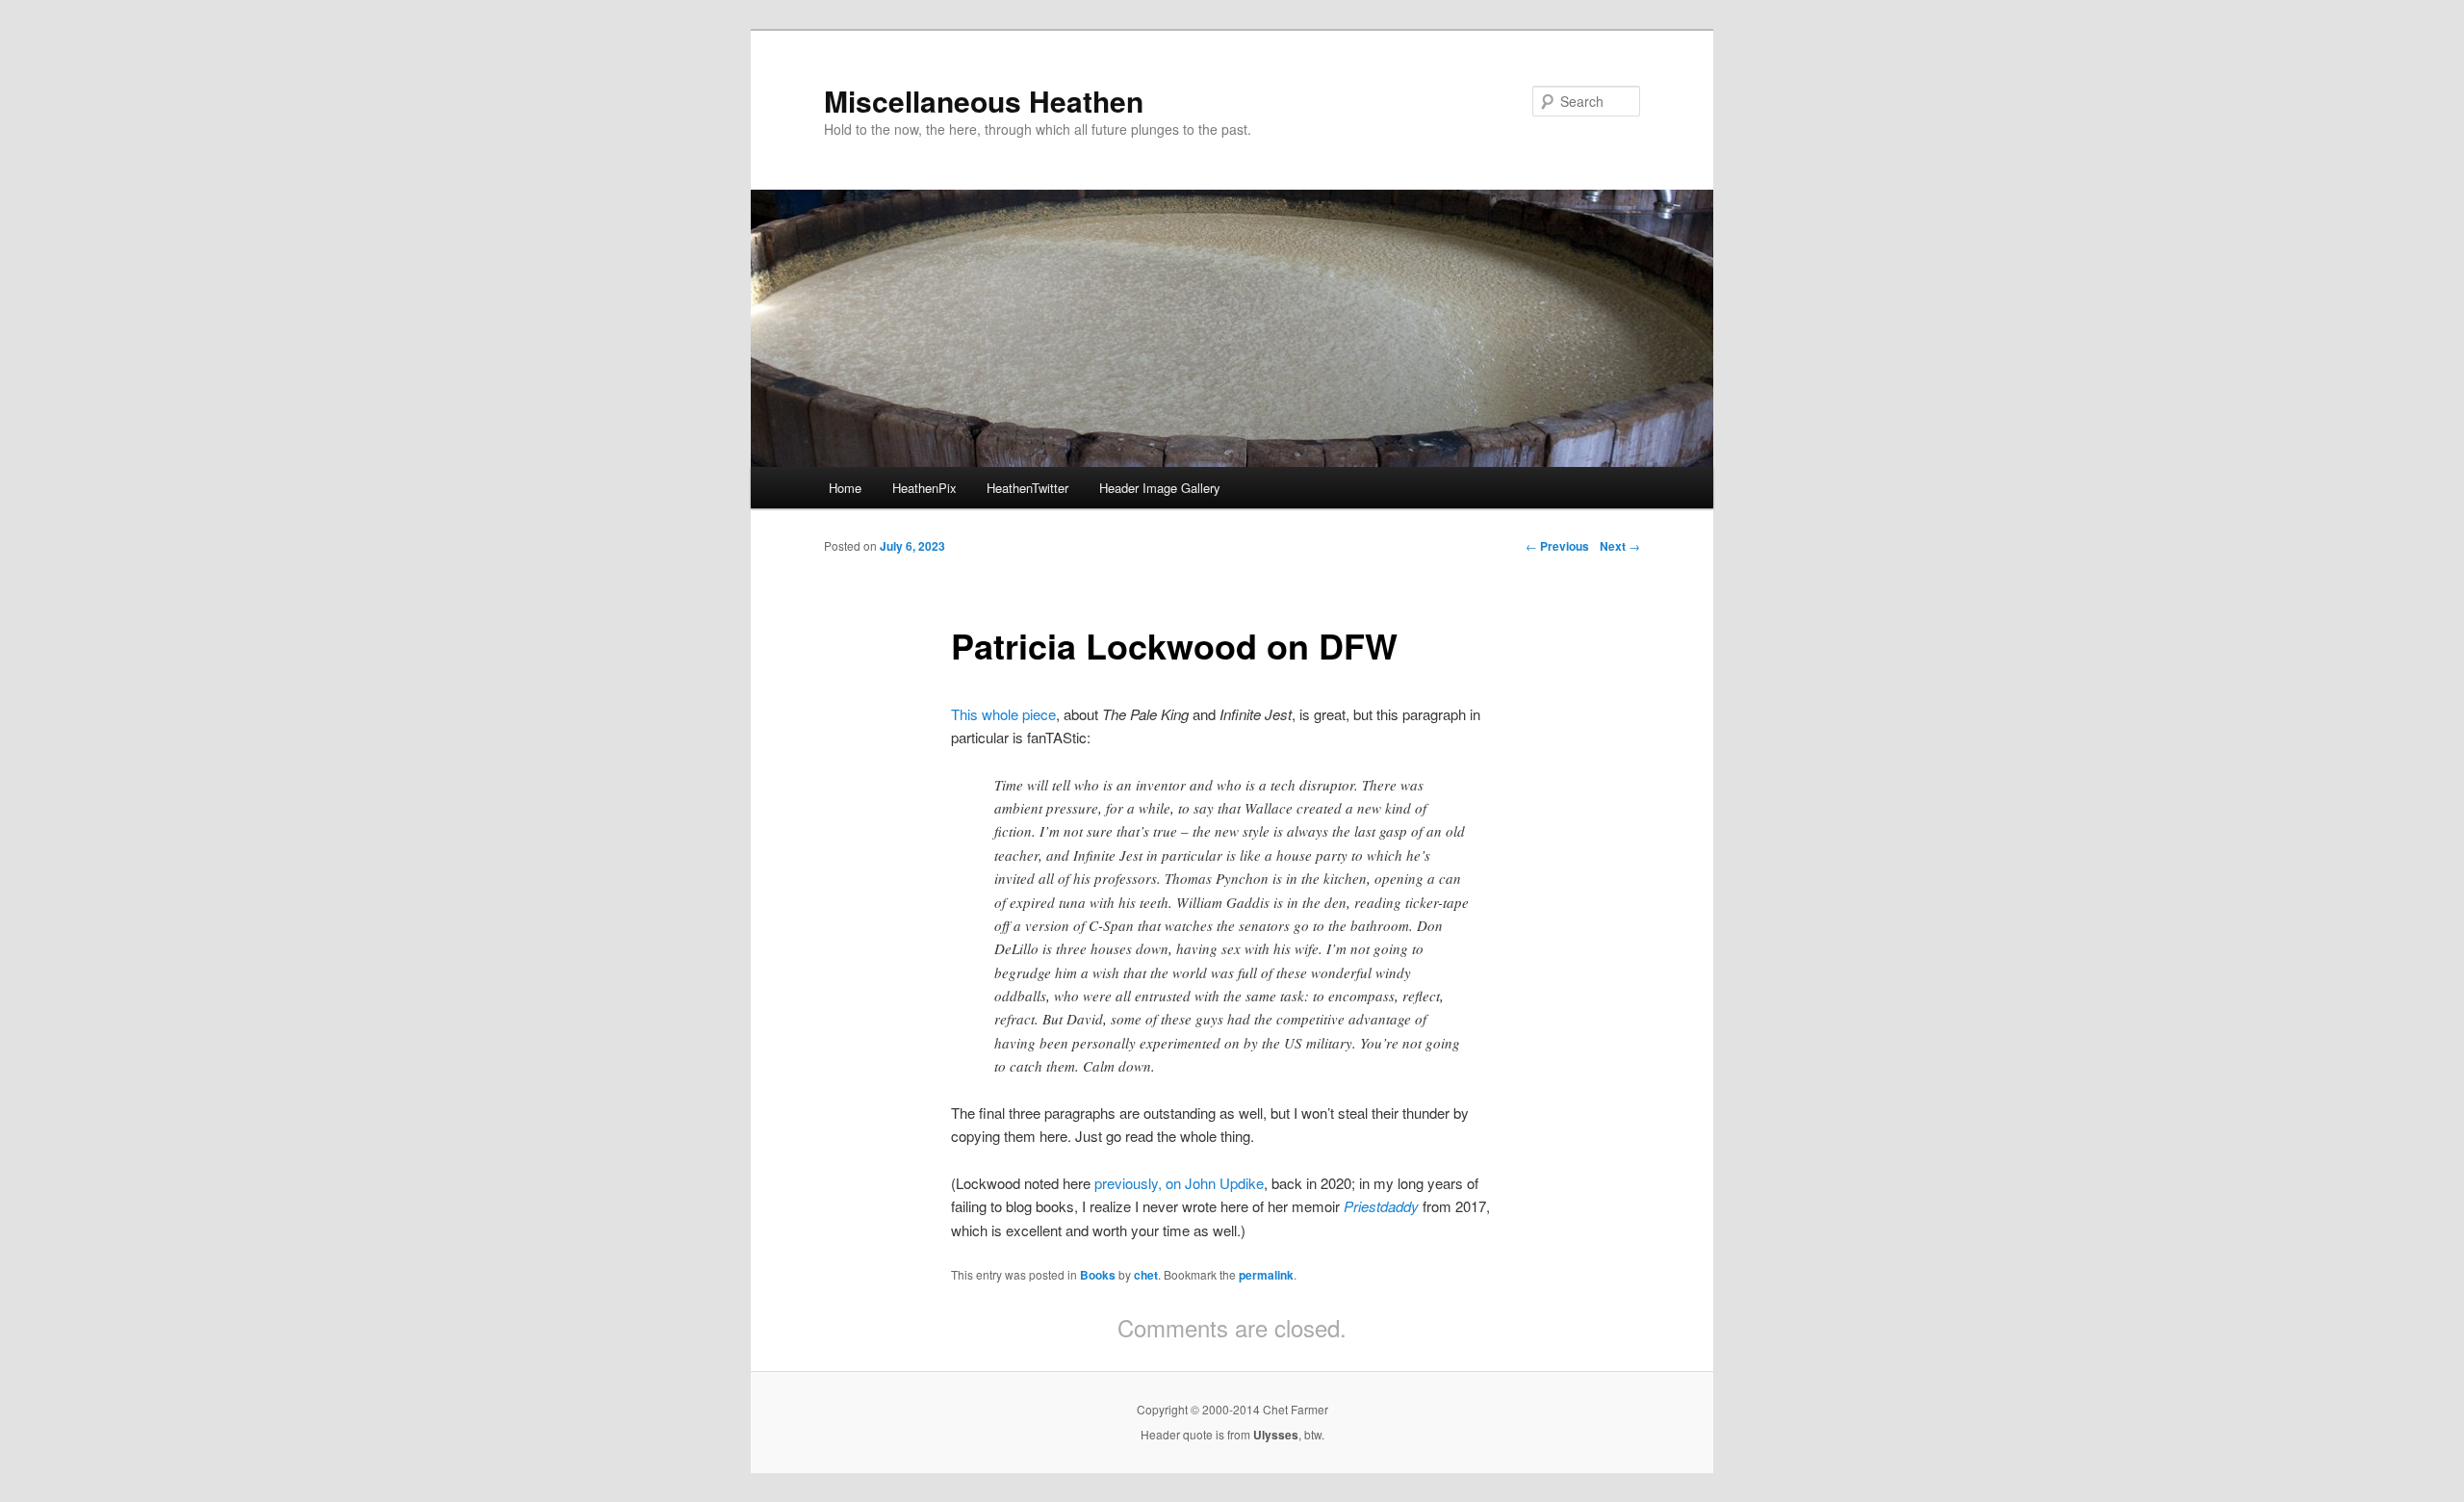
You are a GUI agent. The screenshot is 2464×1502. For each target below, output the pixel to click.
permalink (1266, 1275)
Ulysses (1276, 1435)
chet (1146, 1275)
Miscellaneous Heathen (984, 101)
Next (1620, 546)
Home (845, 488)
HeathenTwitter (1027, 488)
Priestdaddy (1381, 1206)
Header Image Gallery (1160, 488)
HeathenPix (924, 488)
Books (1098, 1275)
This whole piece (1003, 714)
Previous (1557, 546)
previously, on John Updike (1179, 1183)
